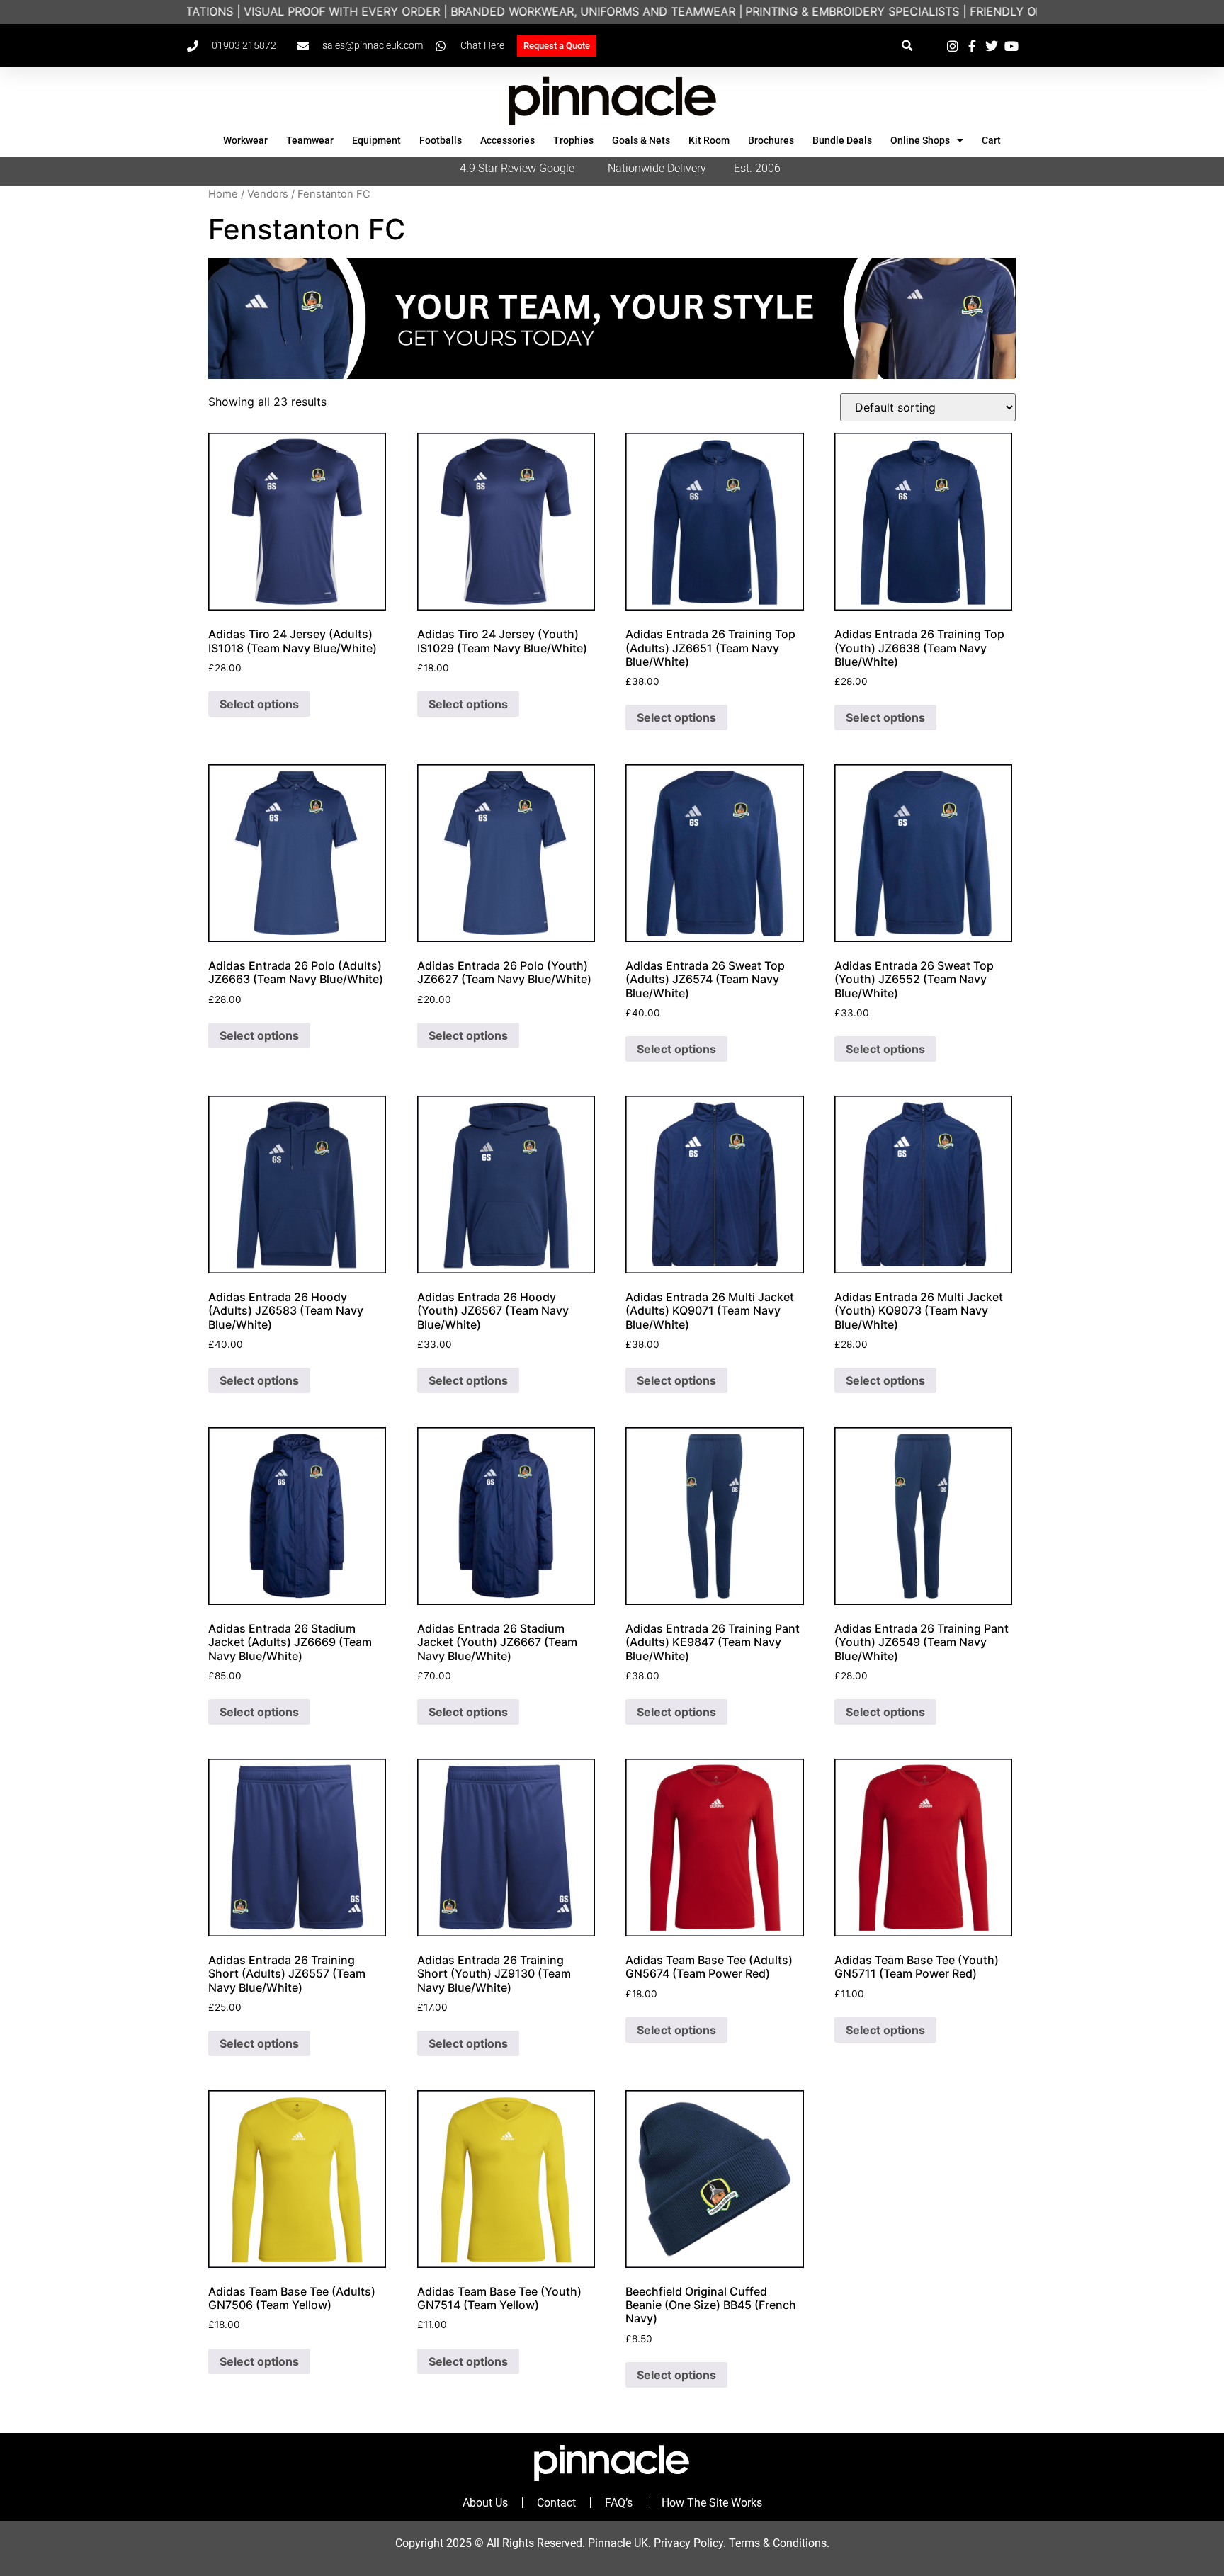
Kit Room (709, 140)
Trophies (573, 140)
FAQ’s (619, 2503)
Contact (556, 2503)
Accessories (508, 140)
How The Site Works (712, 2503)
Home (223, 194)
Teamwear (310, 140)
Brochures (771, 140)
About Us (485, 2503)
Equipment (376, 140)
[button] (907, 46)
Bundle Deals (842, 140)
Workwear (245, 140)
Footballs (441, 140)
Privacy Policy (688, 2543)
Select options (259, 704)
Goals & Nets (641, 140)
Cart (991, 140)
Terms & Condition (775, 2543)
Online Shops (920, 140)
